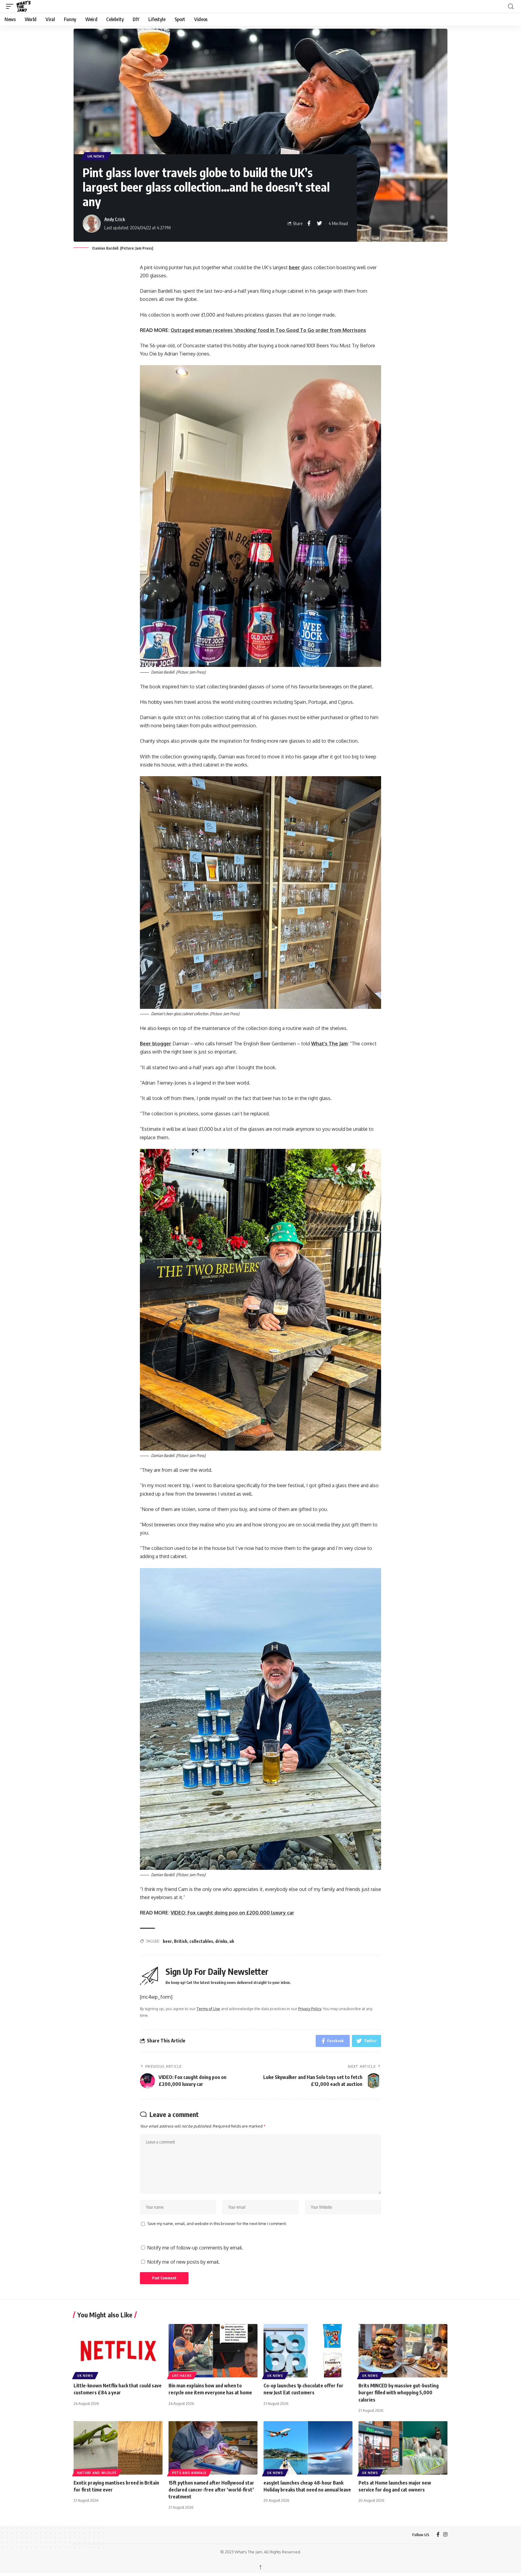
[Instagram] (445, 2535)
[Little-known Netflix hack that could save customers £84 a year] (118, 2351)
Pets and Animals (189, 2473)
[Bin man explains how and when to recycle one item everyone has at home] (213, 2351)
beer (294, 267)
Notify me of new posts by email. (183, 2262)
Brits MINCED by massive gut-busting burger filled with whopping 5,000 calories (399, 2393)
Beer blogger (156, 1044)
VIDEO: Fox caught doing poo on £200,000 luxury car (232, 1913)
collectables (201, 1941)
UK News (96, 156)
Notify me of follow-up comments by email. (195, 2248)
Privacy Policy (310, 2009)
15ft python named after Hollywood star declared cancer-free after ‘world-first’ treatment (211, 2490)
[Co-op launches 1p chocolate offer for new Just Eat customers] (308, 2351)
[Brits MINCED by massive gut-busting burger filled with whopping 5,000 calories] (403, 2351)
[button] (11, 6)
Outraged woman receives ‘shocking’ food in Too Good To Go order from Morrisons (268, 330)
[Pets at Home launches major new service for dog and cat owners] (403, 2448)
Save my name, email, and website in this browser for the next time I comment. (217, 2224)
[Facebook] (438, 2535)
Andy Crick (115, 219)
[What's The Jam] (27, 6)
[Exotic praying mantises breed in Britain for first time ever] (118, 2448)
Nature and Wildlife (97, 2473)
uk (232, 1941)
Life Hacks (182, 2376)
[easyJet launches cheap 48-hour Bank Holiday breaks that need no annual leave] (308, 2448)
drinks (221, 1941)
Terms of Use (208, 2009)
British (181, 1941)
